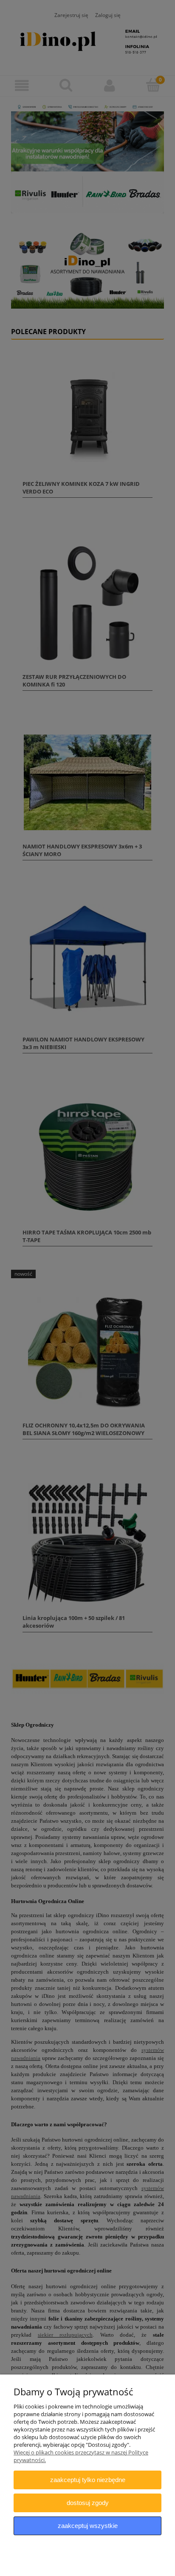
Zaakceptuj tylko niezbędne (88, 2480)
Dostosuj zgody (88, 2503)
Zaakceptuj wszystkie (88, 2526)
